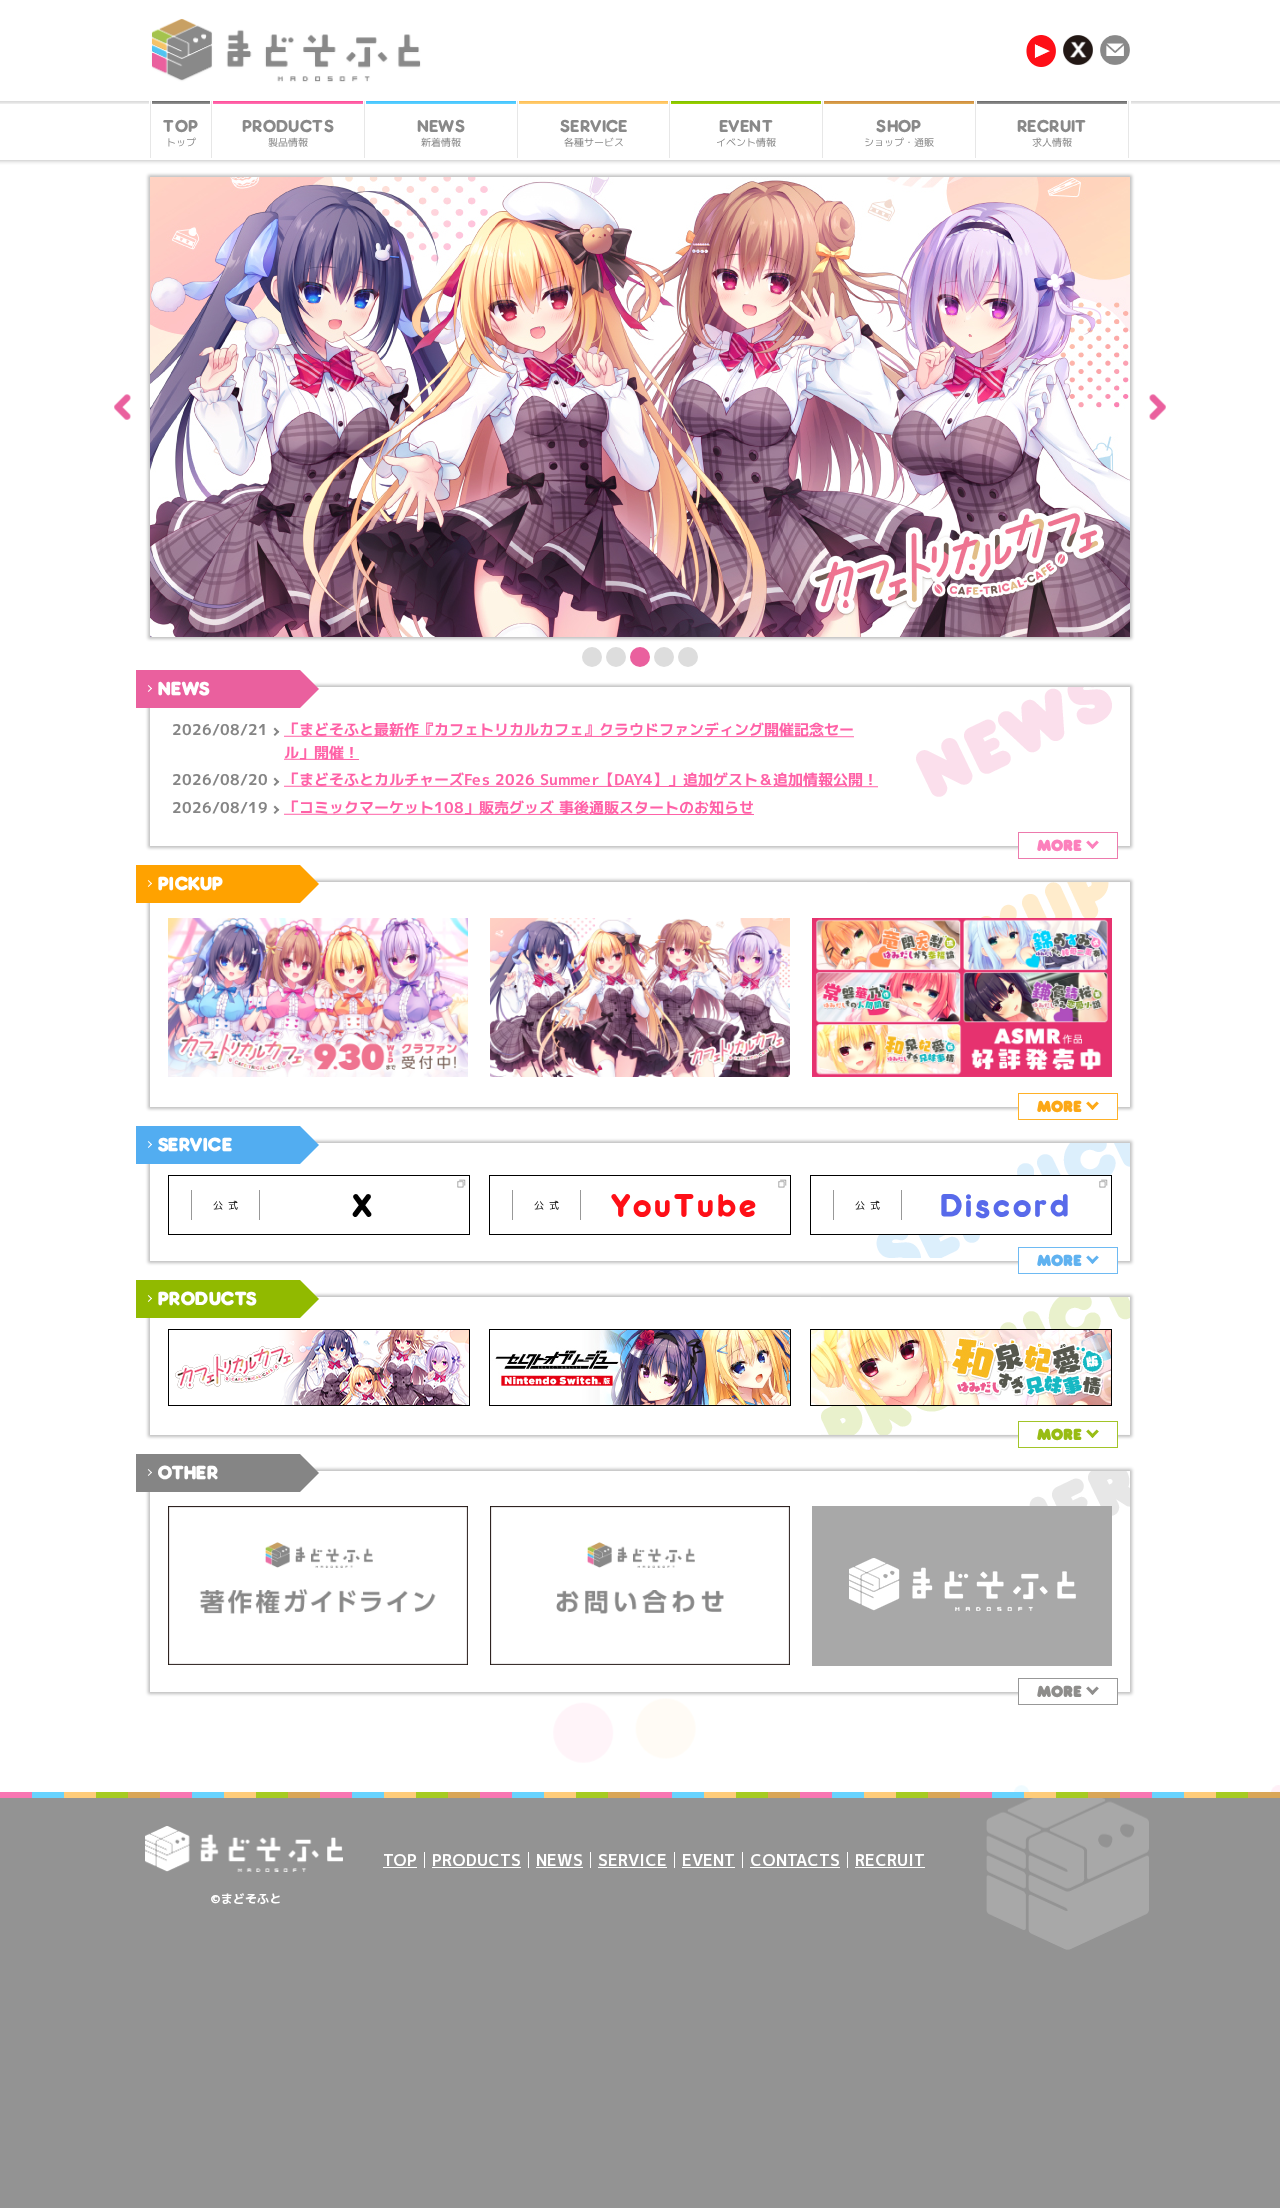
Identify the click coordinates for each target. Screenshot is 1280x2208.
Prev (122, 407)
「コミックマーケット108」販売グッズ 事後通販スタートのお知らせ (519, 807)
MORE (1059, 845)
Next (1157, 407)
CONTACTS (795, 1860)
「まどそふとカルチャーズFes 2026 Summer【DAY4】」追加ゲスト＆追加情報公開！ (581, 779)
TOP (400, 1860)
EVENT (708, 1860)
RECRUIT (890, 1860)
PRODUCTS (476, 1860)
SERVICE (632, 1860)
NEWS (559, 1860)
